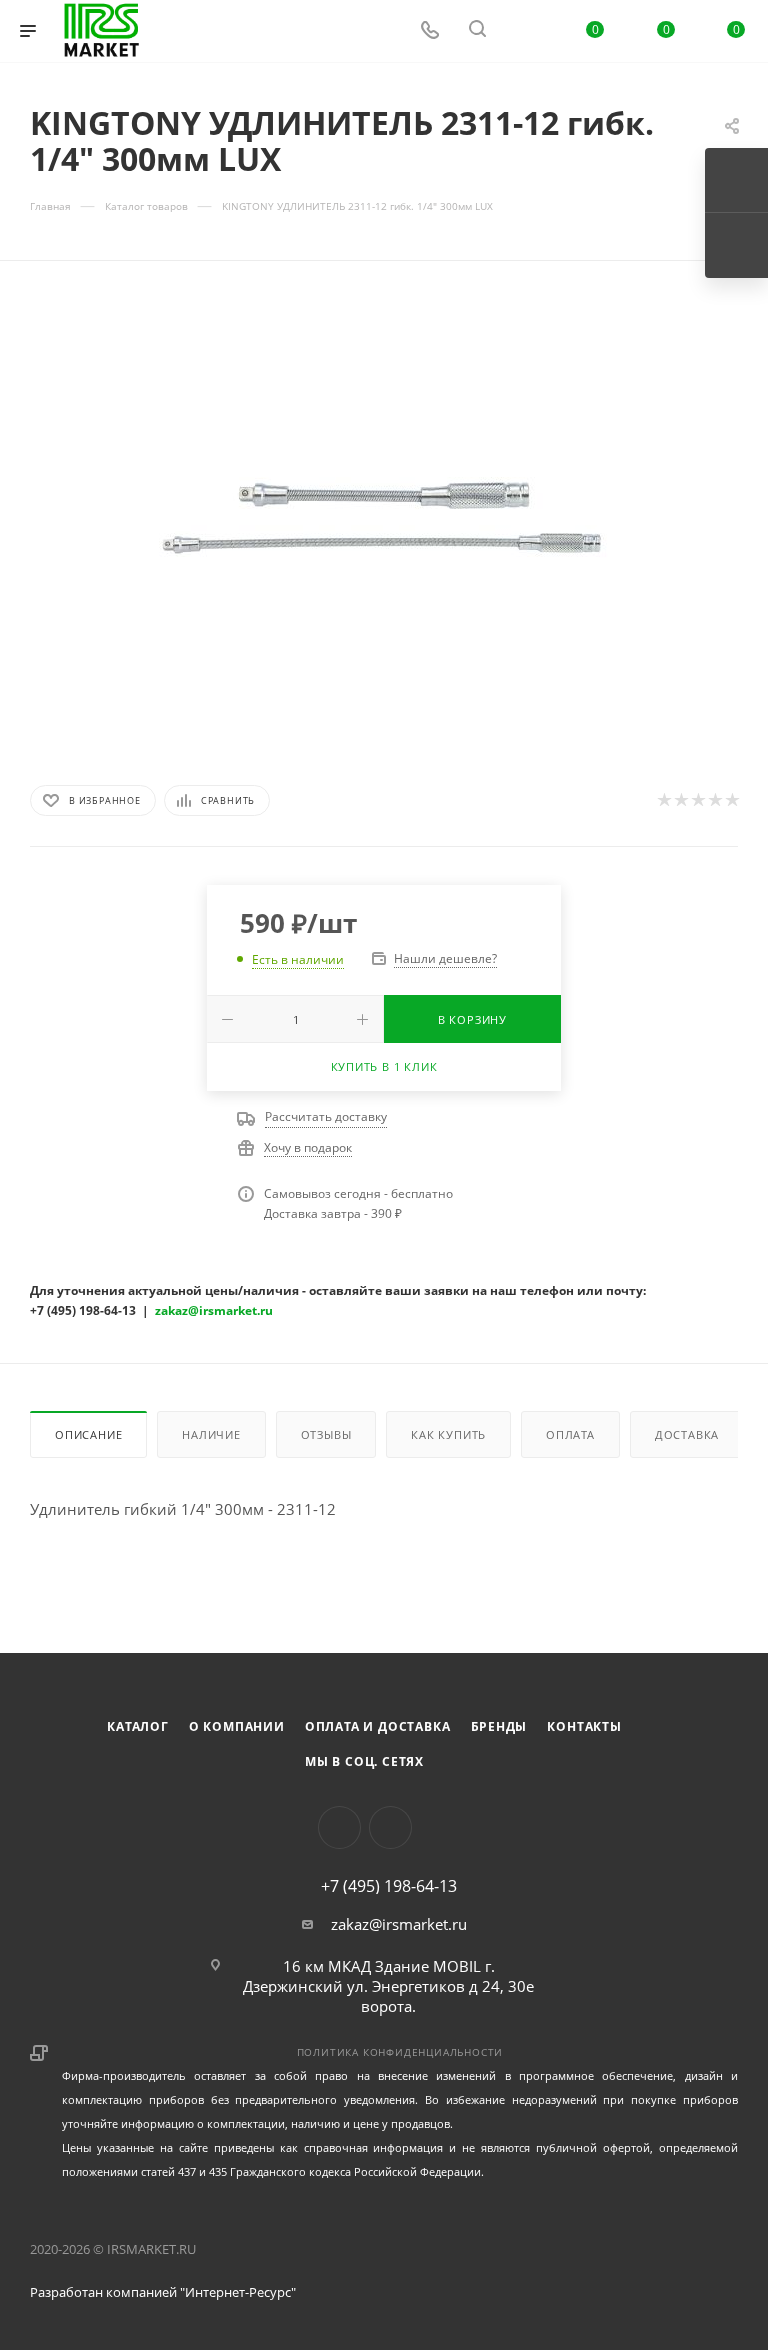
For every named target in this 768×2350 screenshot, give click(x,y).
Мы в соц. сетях (364, 1761)
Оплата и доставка (378, 1726)
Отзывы (326, 1434)
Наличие (211, 1434)
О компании (237, 1726)
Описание (88, 1434)
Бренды (499, 1726)
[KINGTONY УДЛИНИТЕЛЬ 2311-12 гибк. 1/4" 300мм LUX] (384, 519)
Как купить (448, 1434)
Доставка (687, 1434)
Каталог (138, 1726)
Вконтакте (339, 1827)
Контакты (584, 1726)
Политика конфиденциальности (400, 2052)
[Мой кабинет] (525, 31)
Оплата (570, 1434)
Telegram (390, 1827)
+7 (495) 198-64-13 (389, 1886)
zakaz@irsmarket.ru (399, 1924)
